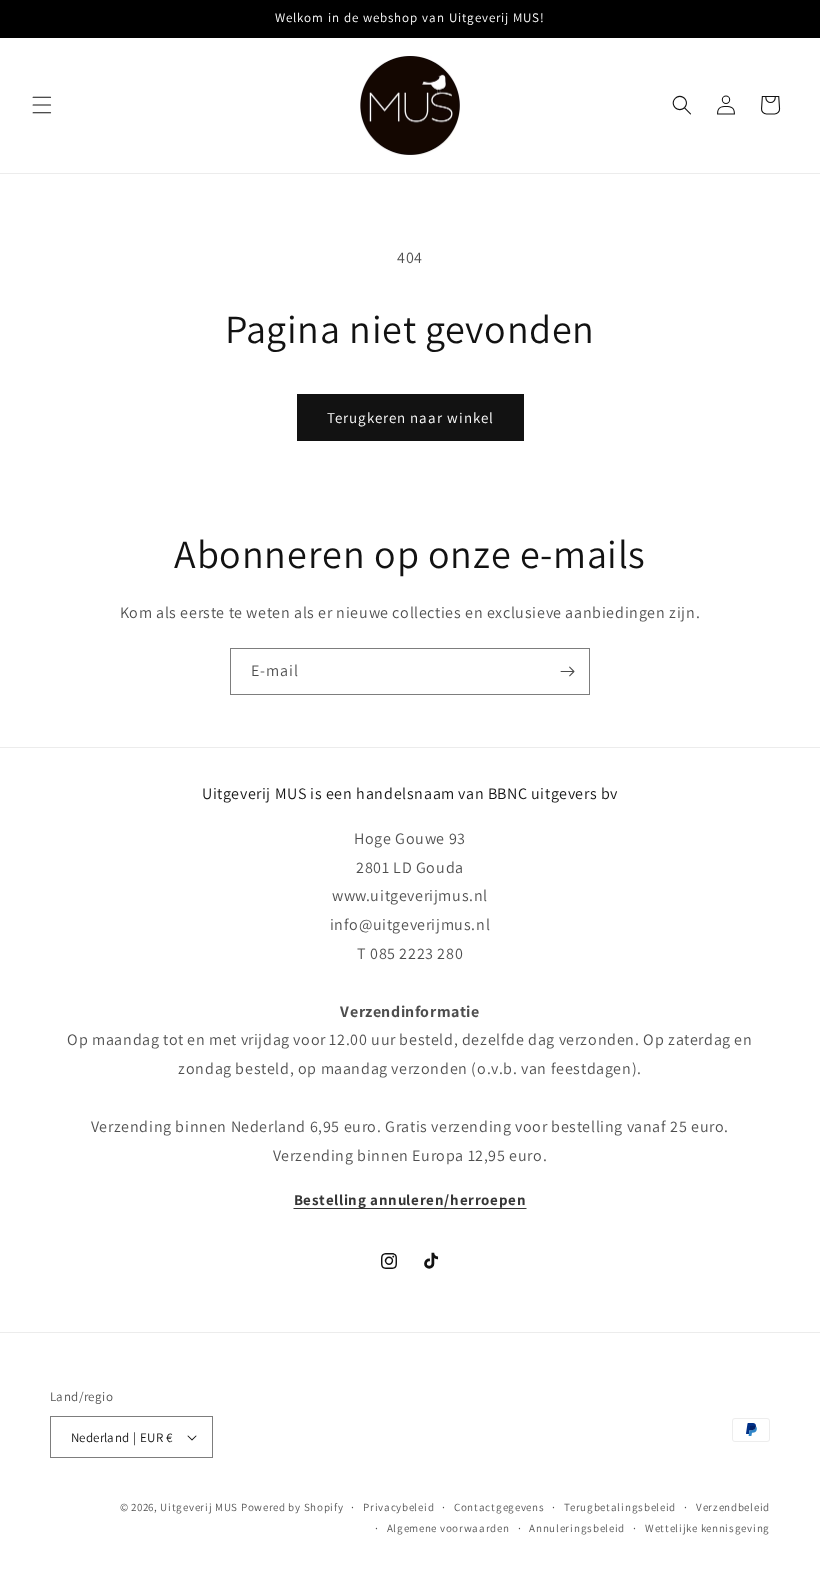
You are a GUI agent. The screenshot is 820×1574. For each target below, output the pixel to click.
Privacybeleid (398, 1507)
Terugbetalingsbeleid (620, 1507)
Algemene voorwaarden (448, 1528)
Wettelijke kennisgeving (707, 1528)
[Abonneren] (567, 671)
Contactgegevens (499, 1507)
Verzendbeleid (733, 1507)
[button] (42, 105)
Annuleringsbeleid (577, 1528)
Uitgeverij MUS (199, 1507)
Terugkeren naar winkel (410, 417)
